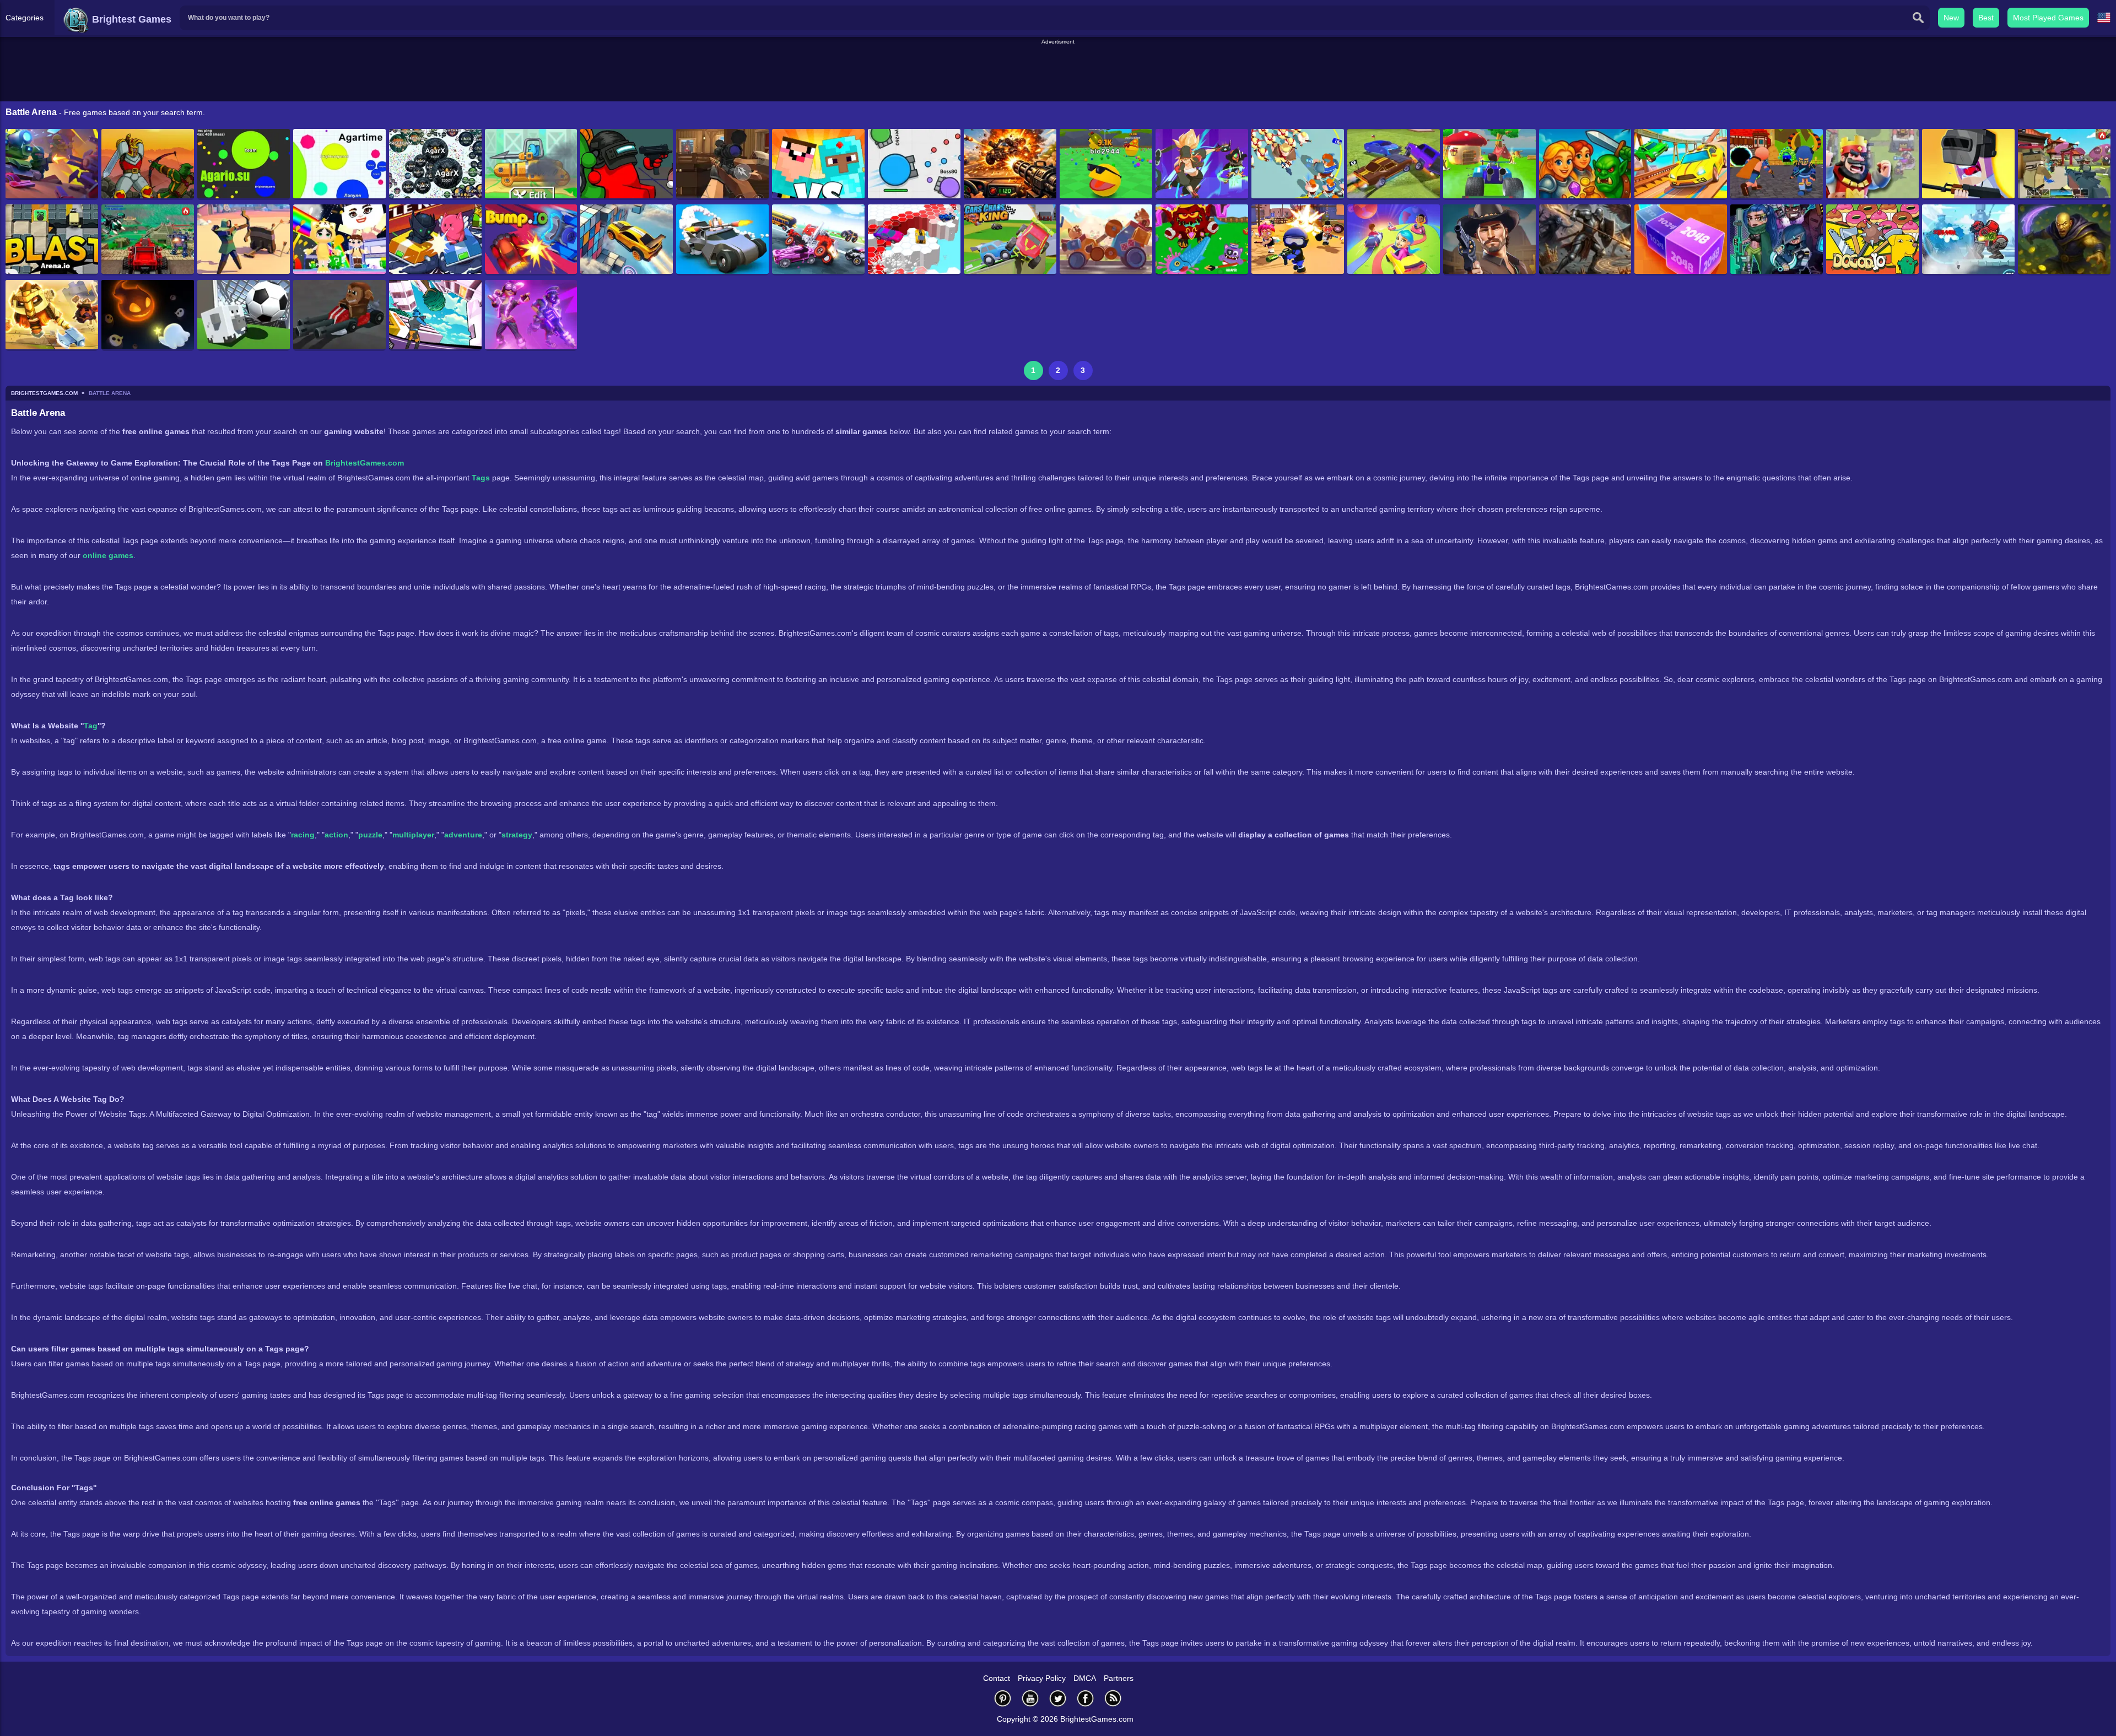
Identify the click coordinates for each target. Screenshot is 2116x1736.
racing (303, 835)
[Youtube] (1030, 1698)
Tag (91, 726)
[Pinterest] (1003, 1698)
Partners (1119, 1678)
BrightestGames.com (365, 463)
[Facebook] (1086, 1698)
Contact (997, 1678)
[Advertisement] (1058, 71)
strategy (517, 835)
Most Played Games (2048, 18)
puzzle (370, 835)
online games (108, 555)
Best (1986, 18)
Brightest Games (130, 19)
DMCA (1085, 1678)
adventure (463, 835)
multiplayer (413, 835)
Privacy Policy (1042, 1678)
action (336, 835)
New (1951, 18)
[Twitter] (1058, 1698)
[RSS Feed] (1113, 1698)
